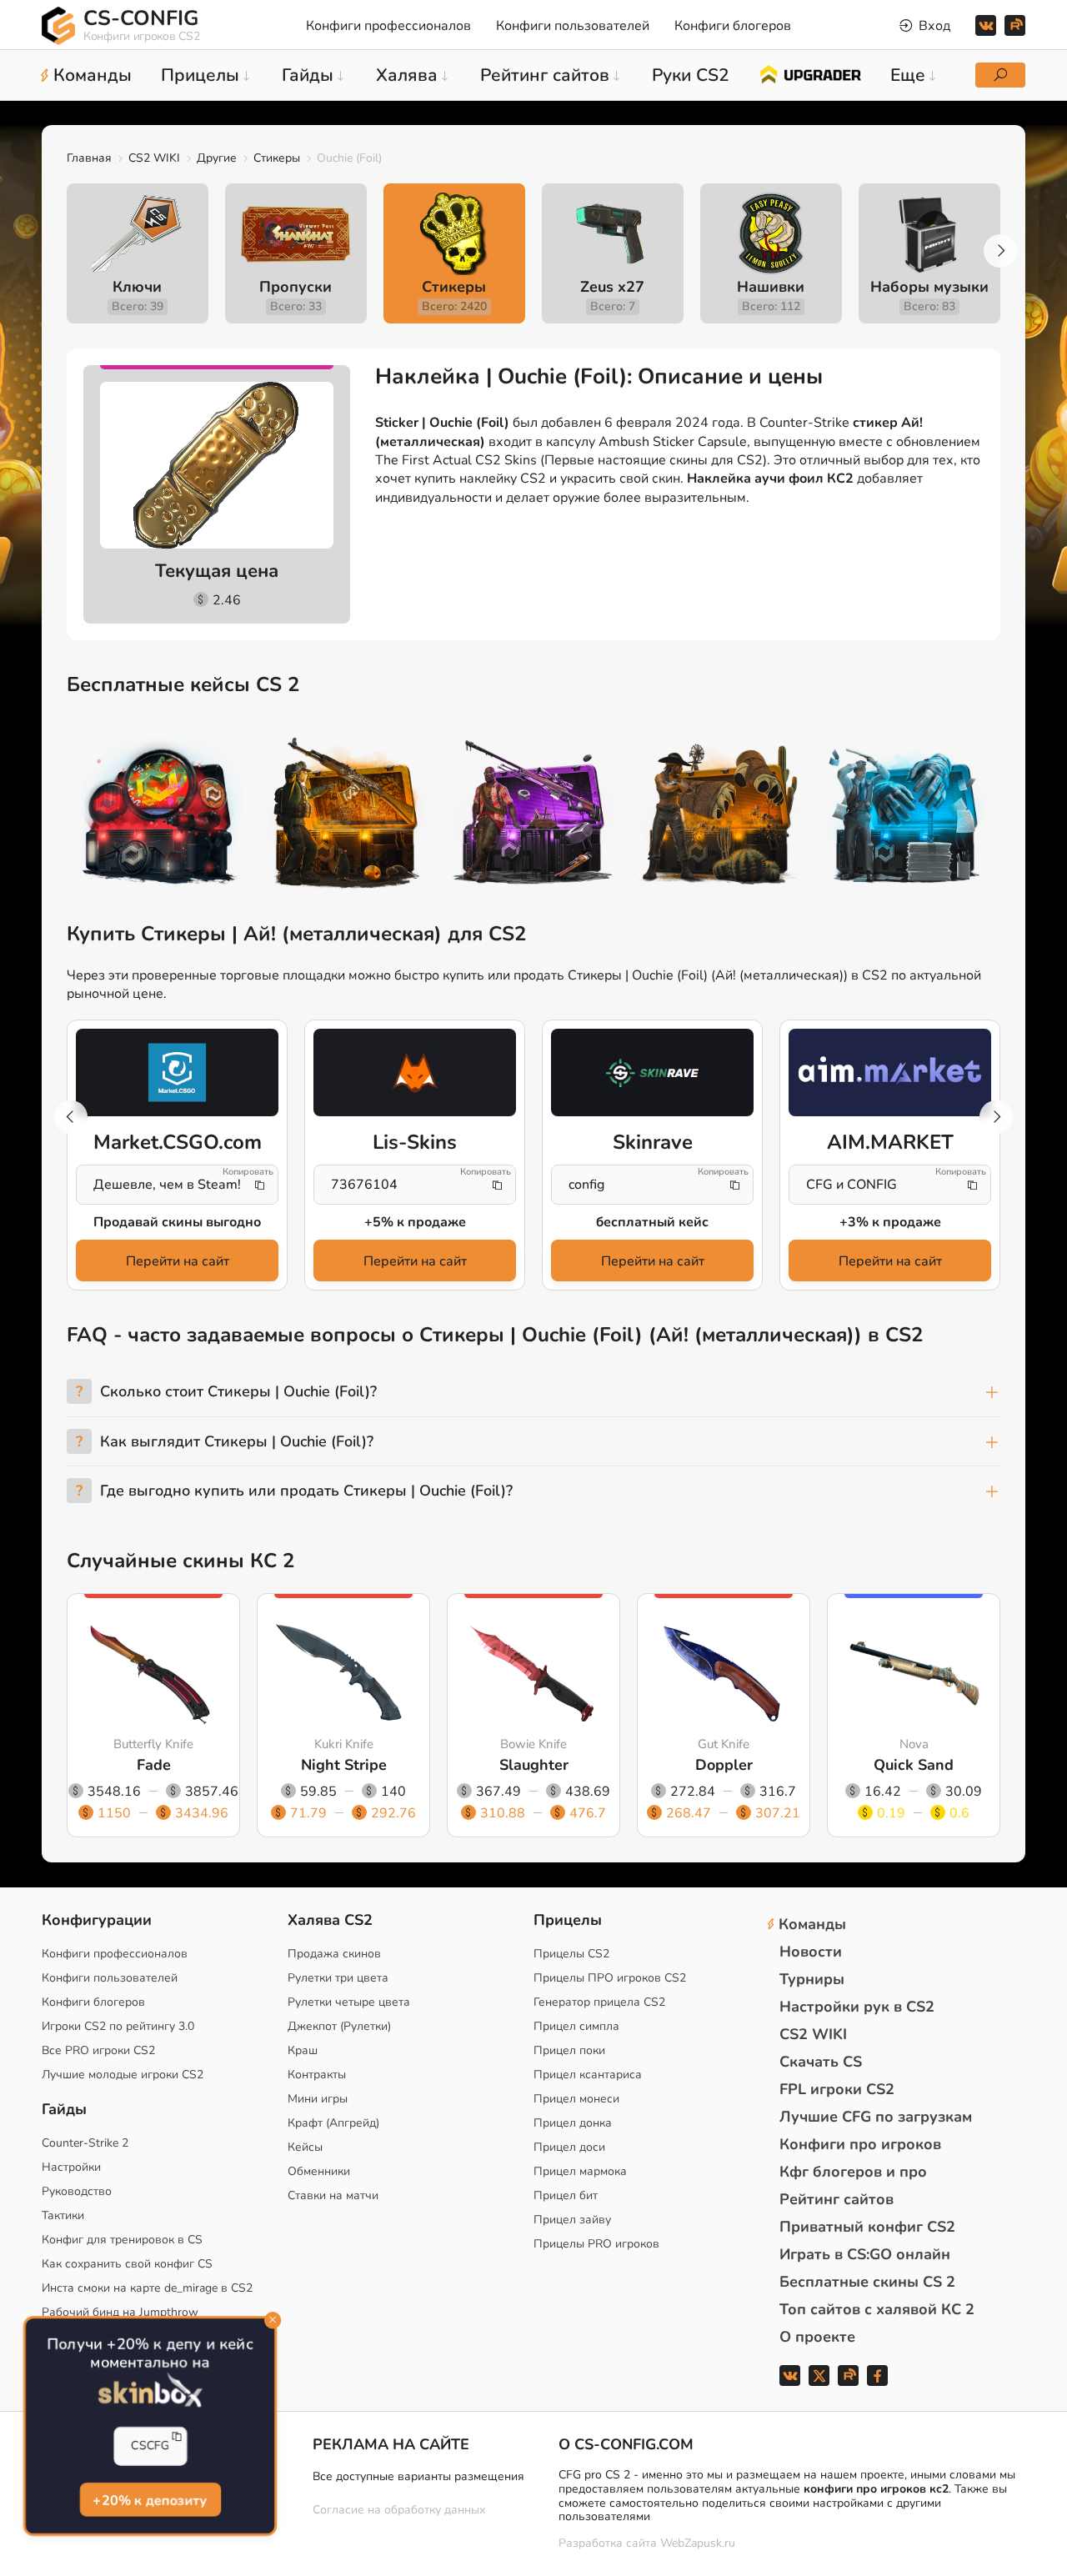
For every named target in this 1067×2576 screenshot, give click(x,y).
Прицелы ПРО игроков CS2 (610, 1978)
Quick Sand (914, 1765)
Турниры (812, 1979)
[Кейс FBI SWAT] (347, 815)
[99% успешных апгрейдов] (810, 73)
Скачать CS (821, 2062)
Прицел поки (569, 2050)
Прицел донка (573, 2123)
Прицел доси (569, 2147)
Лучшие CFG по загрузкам (876, 2117)
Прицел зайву (572, 2220)
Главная (89, 158)
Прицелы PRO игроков (596, 2244)
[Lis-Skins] (415, 1072)
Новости (811, 1952)
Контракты (317, 2075)
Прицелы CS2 (571, 1954)
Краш (303, 2050)
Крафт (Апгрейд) (333, 2123)
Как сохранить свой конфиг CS (127, 2264)
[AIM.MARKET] (890, 1072)
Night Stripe (344, 1765)
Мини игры (318, 2099)
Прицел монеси (576, 2099)
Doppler (724, 1765)
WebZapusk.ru (698, 2544)
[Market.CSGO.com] (177, 1072)
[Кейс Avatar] (160, 815)
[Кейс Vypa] (720, 815)
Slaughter (534, 1765)
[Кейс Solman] (533, 815)
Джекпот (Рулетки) (339, 2026)
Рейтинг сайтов (837, 2199)
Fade (154, 1765)
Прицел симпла (576, 2026)
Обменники (319, 2171)
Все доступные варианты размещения (418, 2476)
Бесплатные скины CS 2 (867, 2282)
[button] (1000, 251)
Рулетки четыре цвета (349, 2002)
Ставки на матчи (333, 2195)
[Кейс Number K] (907, 815)
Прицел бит (566, 2195)
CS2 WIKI (154, 158)
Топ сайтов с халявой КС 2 (877, 2309)
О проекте (817, 2337)
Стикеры (277, 158)
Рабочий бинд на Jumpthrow (120, 2312)
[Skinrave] (652, 1072)
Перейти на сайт (178, 1261)
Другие (217, 158)
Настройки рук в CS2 (857, 2007)
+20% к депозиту (150, 2500)
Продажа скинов (334, 1954)
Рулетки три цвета (338, 1978)
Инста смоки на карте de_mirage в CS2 (147, 2288)
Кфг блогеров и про (853, 2172)
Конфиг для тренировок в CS (122, 2240)
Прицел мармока (580, 2171)
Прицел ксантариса (588, 2075)
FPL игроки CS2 (837, 2089)
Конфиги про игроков (860, 2144)
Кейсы (305, 2147)
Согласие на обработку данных (399, 2510)
